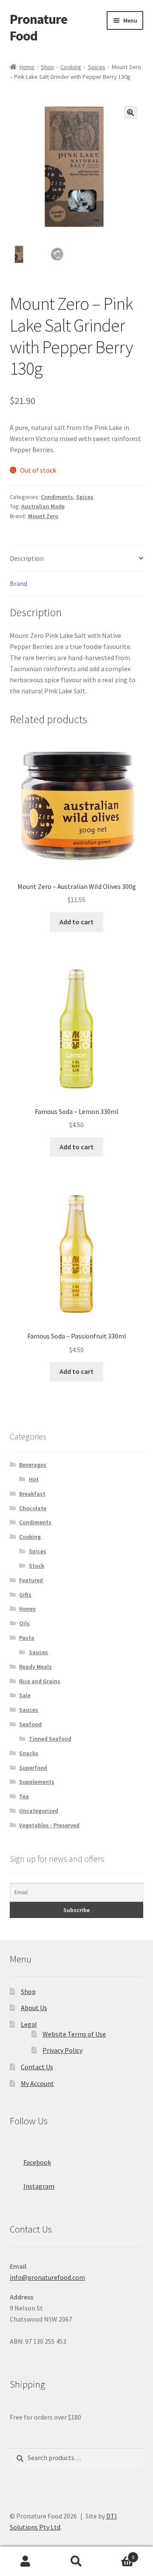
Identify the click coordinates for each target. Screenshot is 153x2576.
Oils (24, 1623)
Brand (18, 583)
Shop (47, 67)
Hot (34, 1479)
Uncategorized (39, 1811)
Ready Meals (35, 1667)
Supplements (37, 1782)
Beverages (33, 1465)
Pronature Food (38, 27)
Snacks (29, 1753)
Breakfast (32, 1494)
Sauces (38, 1652)
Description (27, 558)
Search (76, 2562)
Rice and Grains (40, 1681)
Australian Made (43, 506)
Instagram (39, 2186)
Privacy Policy (62, 2050)
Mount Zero (43, 516)
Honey (27, 1609)
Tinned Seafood (50, 1739)
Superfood (33, 1768)
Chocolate (33, 1508)
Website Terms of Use (74, 2034)
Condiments (57, 497)
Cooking (71, 67)
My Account (37, 2083)
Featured (31, 1580)
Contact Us (37, 2067)
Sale (25, 1695)
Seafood (30, 1724)
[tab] (77, 559)
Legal (29, 2024)
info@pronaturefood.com (47, 2277)
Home (27, 67)
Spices (97, 67)
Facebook (37, 2162)
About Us (34, 2008)
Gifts (25, 1595)
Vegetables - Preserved (49, 1825)
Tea (24, 1796)
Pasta (27, 1638)
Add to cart (76, 922)
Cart (118, 2554)
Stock (37, 1566)
